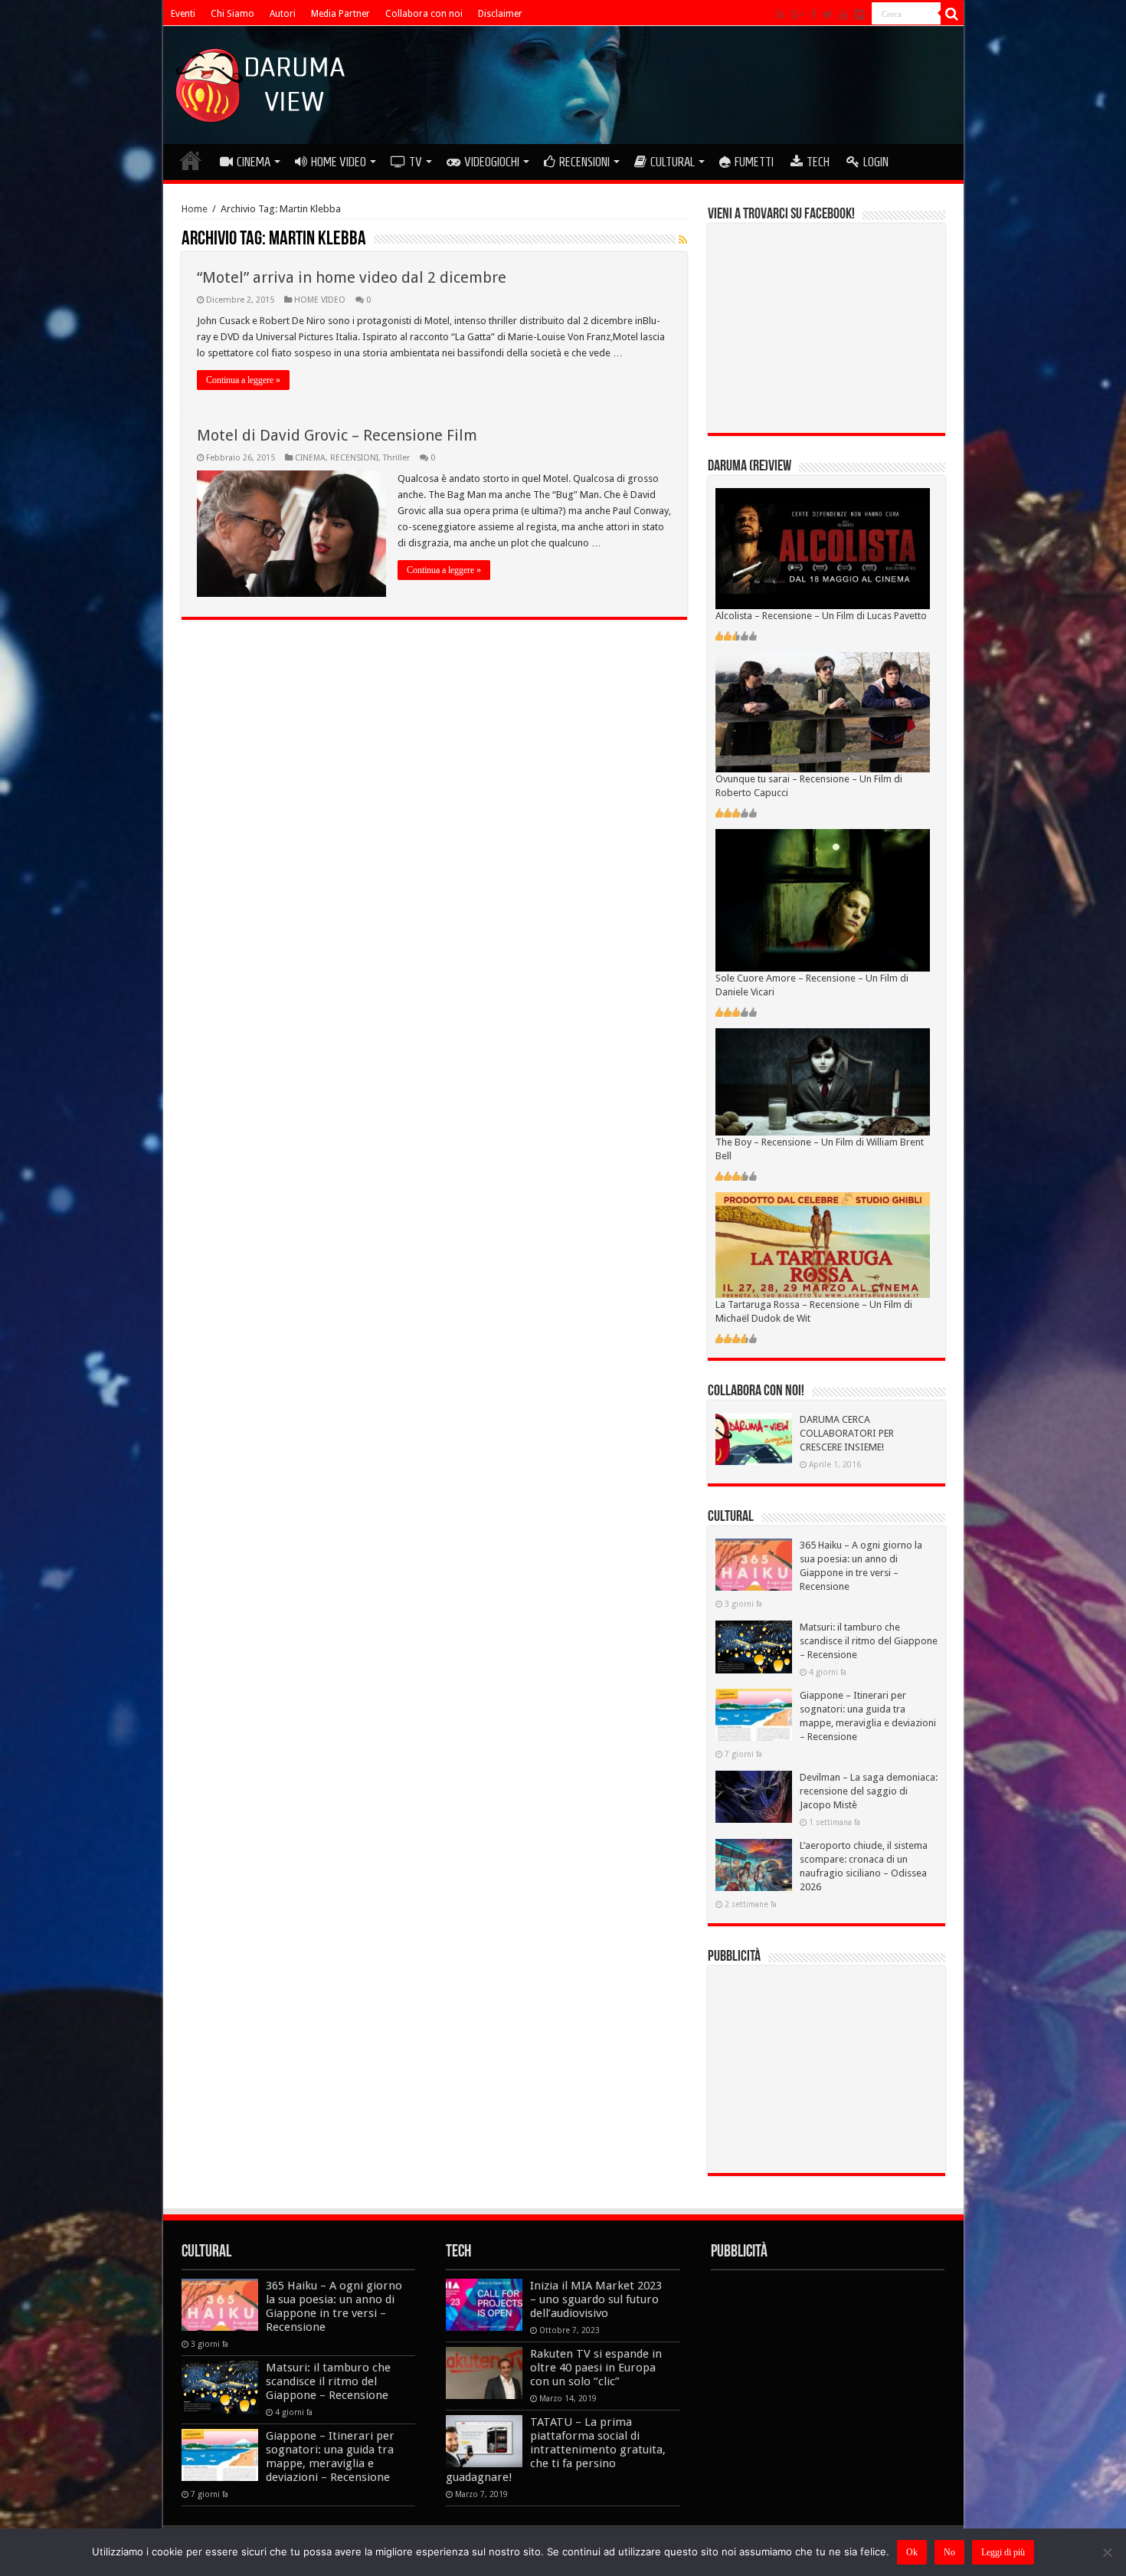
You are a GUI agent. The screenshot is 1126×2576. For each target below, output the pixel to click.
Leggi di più (1003, 2552)
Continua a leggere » (243, 380)
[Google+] (797, 15)
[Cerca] (952, 14)
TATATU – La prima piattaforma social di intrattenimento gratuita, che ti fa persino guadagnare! (556, 2450)
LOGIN (876, 162)
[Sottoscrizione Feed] (683, 240)
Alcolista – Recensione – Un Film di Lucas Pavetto (821, 616)
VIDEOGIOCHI (492, 162)
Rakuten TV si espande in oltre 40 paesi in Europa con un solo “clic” (596, 2368)
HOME (191, 160)
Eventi (183, 14)
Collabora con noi (424, 14)
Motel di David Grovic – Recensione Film (337, 435)
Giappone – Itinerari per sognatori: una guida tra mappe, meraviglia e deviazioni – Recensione (330, 2456)
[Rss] (780, 15)
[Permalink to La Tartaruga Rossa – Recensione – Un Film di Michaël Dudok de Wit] (823, 1245)
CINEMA (254, 162)
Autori (283, 14)
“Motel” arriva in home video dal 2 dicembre (352, 277)
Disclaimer (500, 14)
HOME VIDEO (339, 162)
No (949, 2552)
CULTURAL (673, 162)
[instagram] (859, 15)
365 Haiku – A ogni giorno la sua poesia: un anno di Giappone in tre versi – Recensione (334, 2306)
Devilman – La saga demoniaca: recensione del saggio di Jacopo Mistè (869, 1791)
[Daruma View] (262, 82)
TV (416, 162)
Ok (912, 2552)
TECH (818, 162)
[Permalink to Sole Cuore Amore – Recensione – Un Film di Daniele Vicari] (823, 900)
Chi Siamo (232, 14)
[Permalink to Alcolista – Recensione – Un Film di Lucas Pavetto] (823, 547)
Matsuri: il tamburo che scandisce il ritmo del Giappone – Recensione (869, 1641)
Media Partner (340, 14)
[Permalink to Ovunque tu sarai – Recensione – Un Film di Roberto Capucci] (823, 711)
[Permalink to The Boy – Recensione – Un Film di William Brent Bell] (823, 1082)
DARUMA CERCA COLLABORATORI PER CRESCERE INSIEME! (847, 1433)
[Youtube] (843, 15)
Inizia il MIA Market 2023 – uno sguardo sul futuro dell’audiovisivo (596, 2299)
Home (195, 209)
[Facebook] (813, 15)
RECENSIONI (584, 162)
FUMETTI (754, 162)
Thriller (396, 458)
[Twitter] (828, 15)
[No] (1107, 2552)
